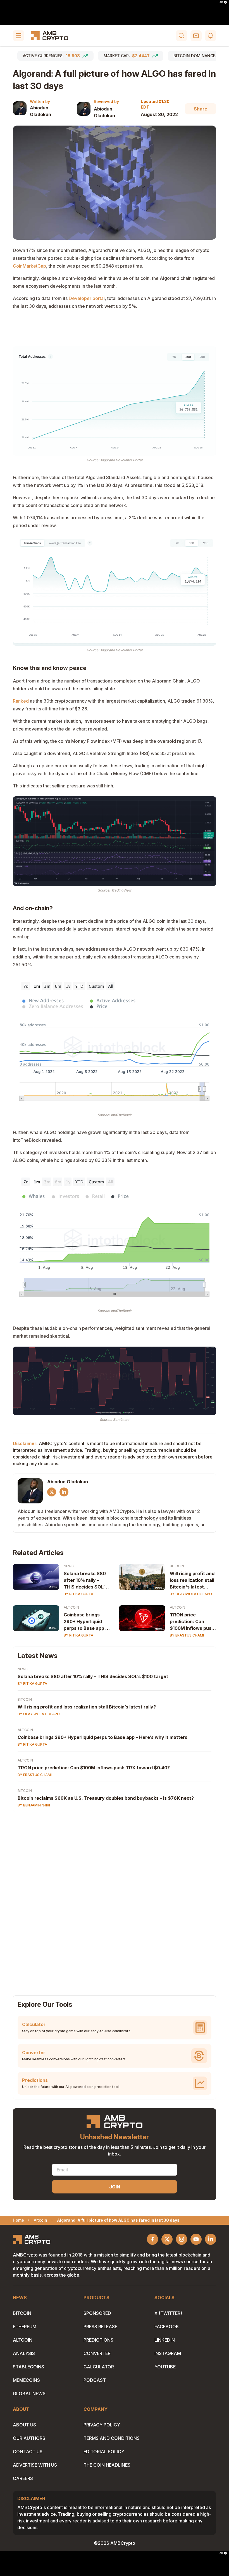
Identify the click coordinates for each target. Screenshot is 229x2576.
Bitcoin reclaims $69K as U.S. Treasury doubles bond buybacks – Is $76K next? (106, 1798)
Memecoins (26, 2380)
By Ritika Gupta (78, 1594)
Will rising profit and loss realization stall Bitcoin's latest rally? (192, 1580)
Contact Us (28, 2452)
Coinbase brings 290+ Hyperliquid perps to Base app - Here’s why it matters (85, 1622)
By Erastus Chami (187, 1635)
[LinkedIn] (64, 1492)
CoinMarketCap (29, 266)
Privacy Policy (102, 2425)
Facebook (167, 2327)
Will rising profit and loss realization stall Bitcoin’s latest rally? (87, 1707)
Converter (97, 2353)
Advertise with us (35, 2465)
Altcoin (71, 1607)
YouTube (165, 2367)
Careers (23, 2478)
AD (221, 2)
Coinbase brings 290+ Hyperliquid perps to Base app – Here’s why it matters (102, 1737)
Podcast (95, 2380)
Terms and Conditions (112, 2438)
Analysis (24, 2353)
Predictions (98, 2340)
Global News (29, 2394)
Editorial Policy (104, 2452)
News (69, 1566)
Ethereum (25, 2327)
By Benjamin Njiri (34, 1805)
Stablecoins (28, 2367)
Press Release (100, 2327)
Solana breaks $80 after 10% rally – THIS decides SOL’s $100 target (85, 1580)
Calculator (99, 2367)
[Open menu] (18, 36)
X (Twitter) (168, 2313)
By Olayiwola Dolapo (191, 1594)
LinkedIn (165, 2340)
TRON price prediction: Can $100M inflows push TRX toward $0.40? (192, 1622)
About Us (24, 2425)
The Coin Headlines (107, 2465)
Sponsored (97, 2313)
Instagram (168, 2353)
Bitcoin (177, 1566)
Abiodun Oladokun (40, 111)
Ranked (21, 701)
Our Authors (29, 2438)
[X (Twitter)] (52, 1492)
